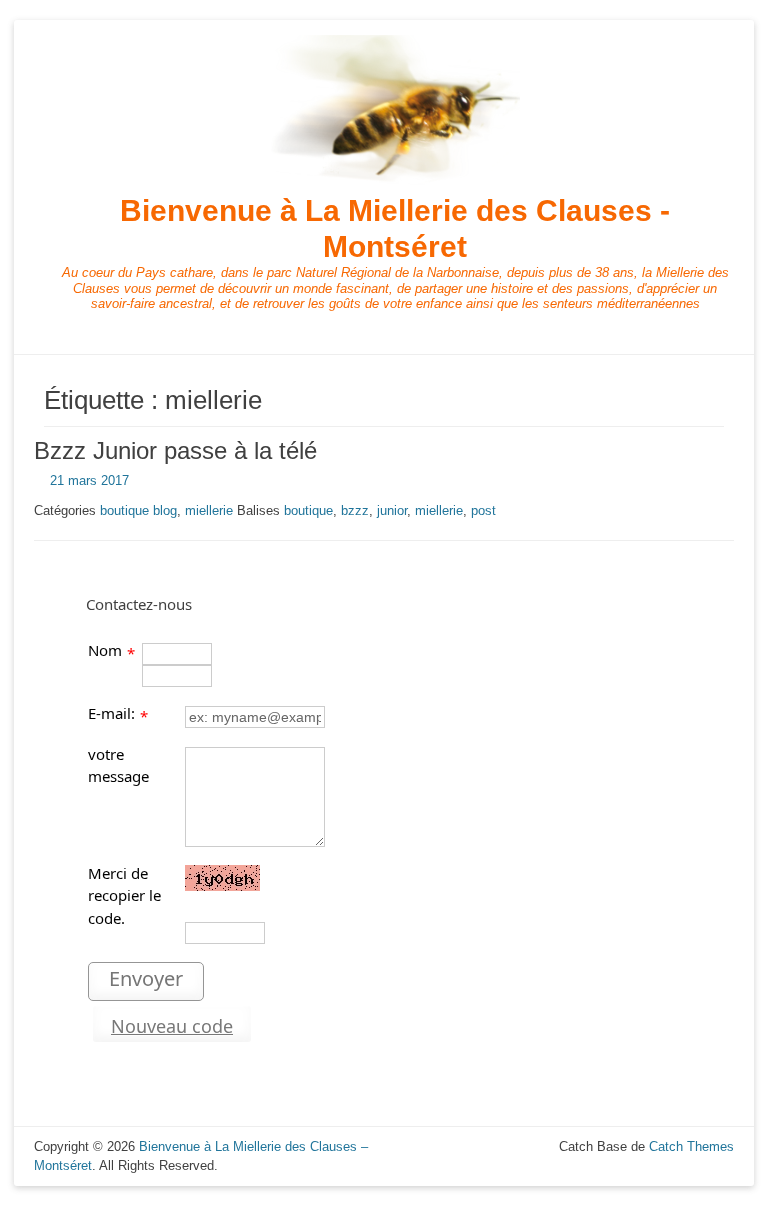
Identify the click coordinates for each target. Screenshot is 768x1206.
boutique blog (138, 510)
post (483, 510)
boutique (308, 510)
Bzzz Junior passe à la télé (175, 450)
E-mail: (111, 713)
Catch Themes (691, 1146)
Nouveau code (172, 1026)
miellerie (209, 510)
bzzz (355, 510)
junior (392, 510)
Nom (105, 650)
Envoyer (146, 978)
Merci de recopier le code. (124, 895)
